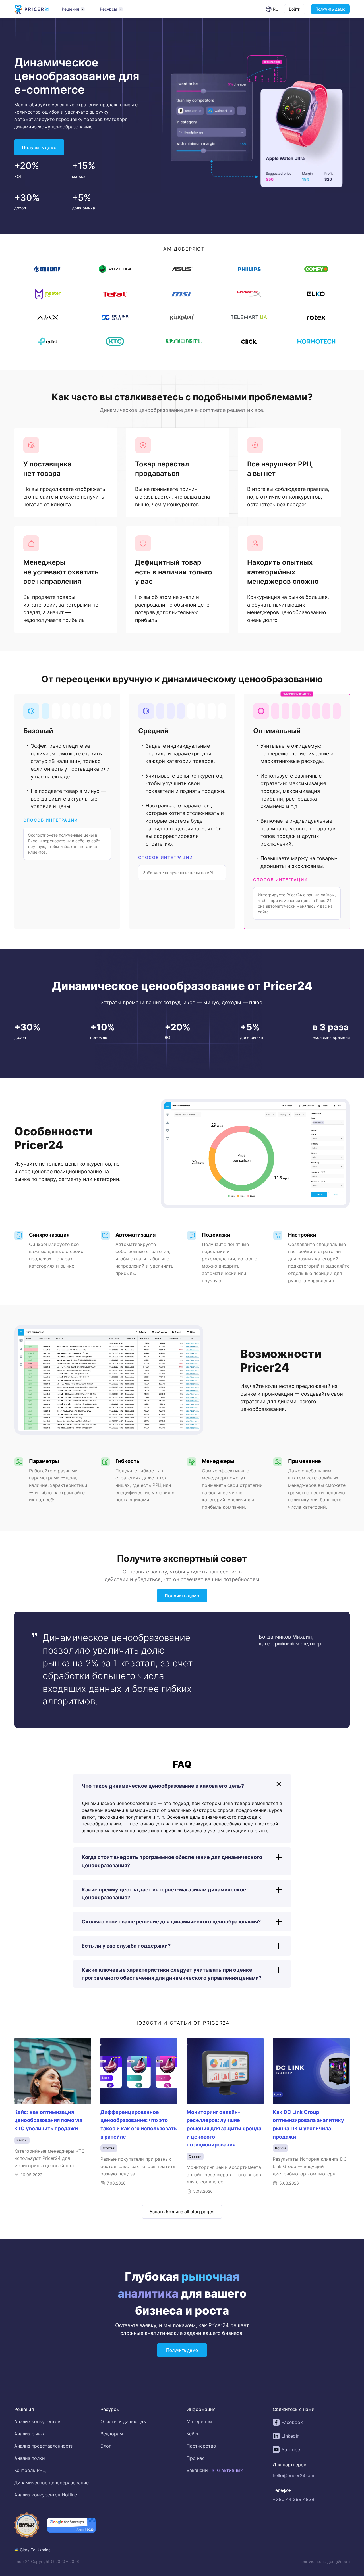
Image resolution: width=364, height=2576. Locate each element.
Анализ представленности (44, 2446)
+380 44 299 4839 (293, 2499)
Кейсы (194, 2434)
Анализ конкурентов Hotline (46, 2495)
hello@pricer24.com (294, 2475)
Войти (295, 9)
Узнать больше (182, 2211)
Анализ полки (30, 2458)
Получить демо (330, 9)
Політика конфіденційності (324, 2561)
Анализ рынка (30, 2434)
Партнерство (201, 2446)
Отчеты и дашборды (124, 2421)
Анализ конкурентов (37, 2421)
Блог (106, 2446)
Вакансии (197, 2470)
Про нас (196, 2458)
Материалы (199, 2421)
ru (276, 9)
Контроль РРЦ (30, 2470)
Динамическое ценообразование (51, 2483)
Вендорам (112, 2434)
